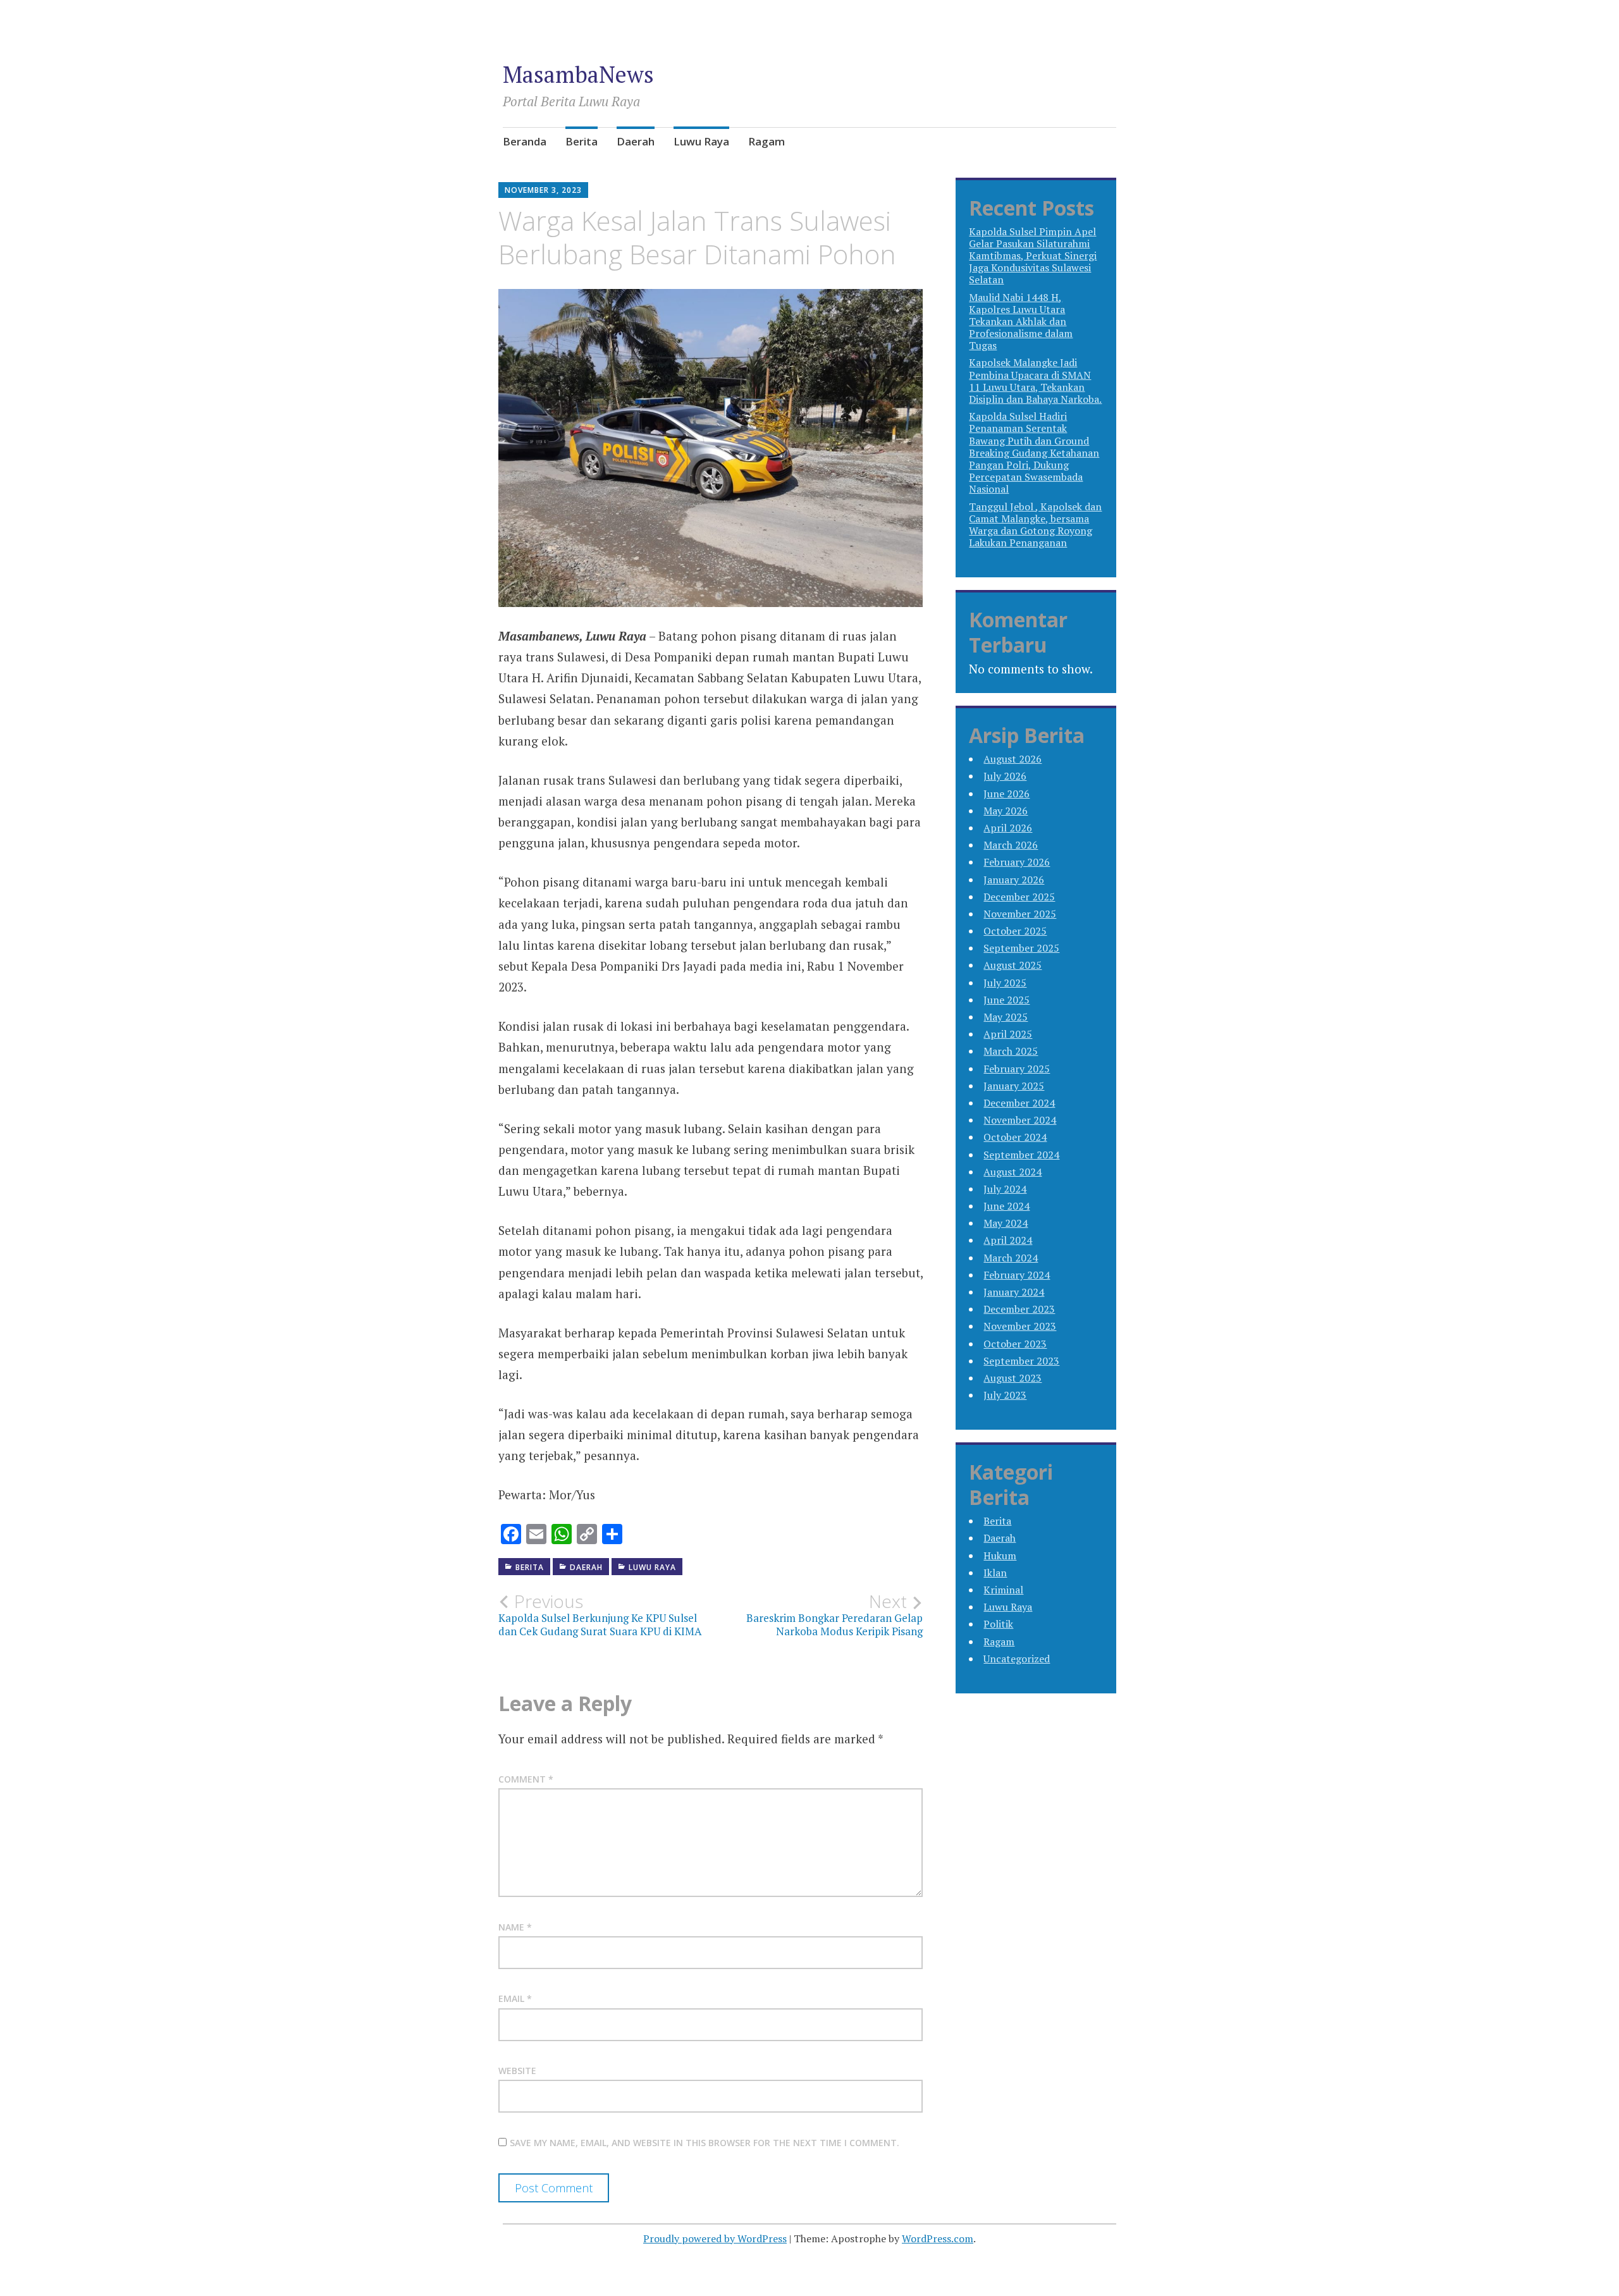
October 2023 (1015, 1344)
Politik (998, 1624)
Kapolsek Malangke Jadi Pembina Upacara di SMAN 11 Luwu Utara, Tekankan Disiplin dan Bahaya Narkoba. (1035, 381)
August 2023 (1013, 1378)
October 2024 (1015, 1137)
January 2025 (1014, 1086)
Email (515, 1998)
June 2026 (1006, 794)
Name (515, 1927)
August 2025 (1013, 965)
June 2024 (1006, 1206)
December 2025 (1019, 897)
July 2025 (1005, 983)
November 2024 (1020, 1120)
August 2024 (1013, 1172)
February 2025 (1017, 1069)
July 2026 (1005, 776)
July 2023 (1005, 1395)
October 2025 (1015, 931)
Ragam (766, 141)
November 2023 (1020, 1326)
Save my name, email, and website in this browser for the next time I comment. (705, 2143)
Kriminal (1003, 1590)
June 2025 (1006, 1000)
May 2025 (1006, 1017)
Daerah (636, 141)
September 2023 (1021, 1361)
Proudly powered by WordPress (715, 2238)
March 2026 (1011, 845)
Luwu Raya (701, 141)
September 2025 (1021, 948)
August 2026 (1013, 759)
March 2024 (1011, 1258)
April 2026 (1008, 828)
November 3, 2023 (543, 190)
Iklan (995, 1573)
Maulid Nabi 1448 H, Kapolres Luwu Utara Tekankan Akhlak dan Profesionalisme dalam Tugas (1021, 322)
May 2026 (1006, 811)
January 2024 (1014, 1292)
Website (517, 2071)
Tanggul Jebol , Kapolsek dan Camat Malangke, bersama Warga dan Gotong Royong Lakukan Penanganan (1035, 525)
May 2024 (1006, 1223)
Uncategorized (1017, 1659)
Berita (582, 141)
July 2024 (1005, 1189)
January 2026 (1014, 880)
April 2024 (1008, 1240)
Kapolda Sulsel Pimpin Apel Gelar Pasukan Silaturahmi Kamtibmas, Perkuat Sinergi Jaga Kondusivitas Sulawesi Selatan (1033, 256)
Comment (526, 1779)
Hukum (1000, 1556)
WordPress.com (938, 2238)
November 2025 (1020, 914)
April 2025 (1008, 1034)
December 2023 (1019, 1309)
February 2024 (1017, 1275)
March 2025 (1011, 1051)
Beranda (525, 141)
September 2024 (1021, 1155)
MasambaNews (578, 74)
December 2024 (1019, 1103)
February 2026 (1017, 862)
